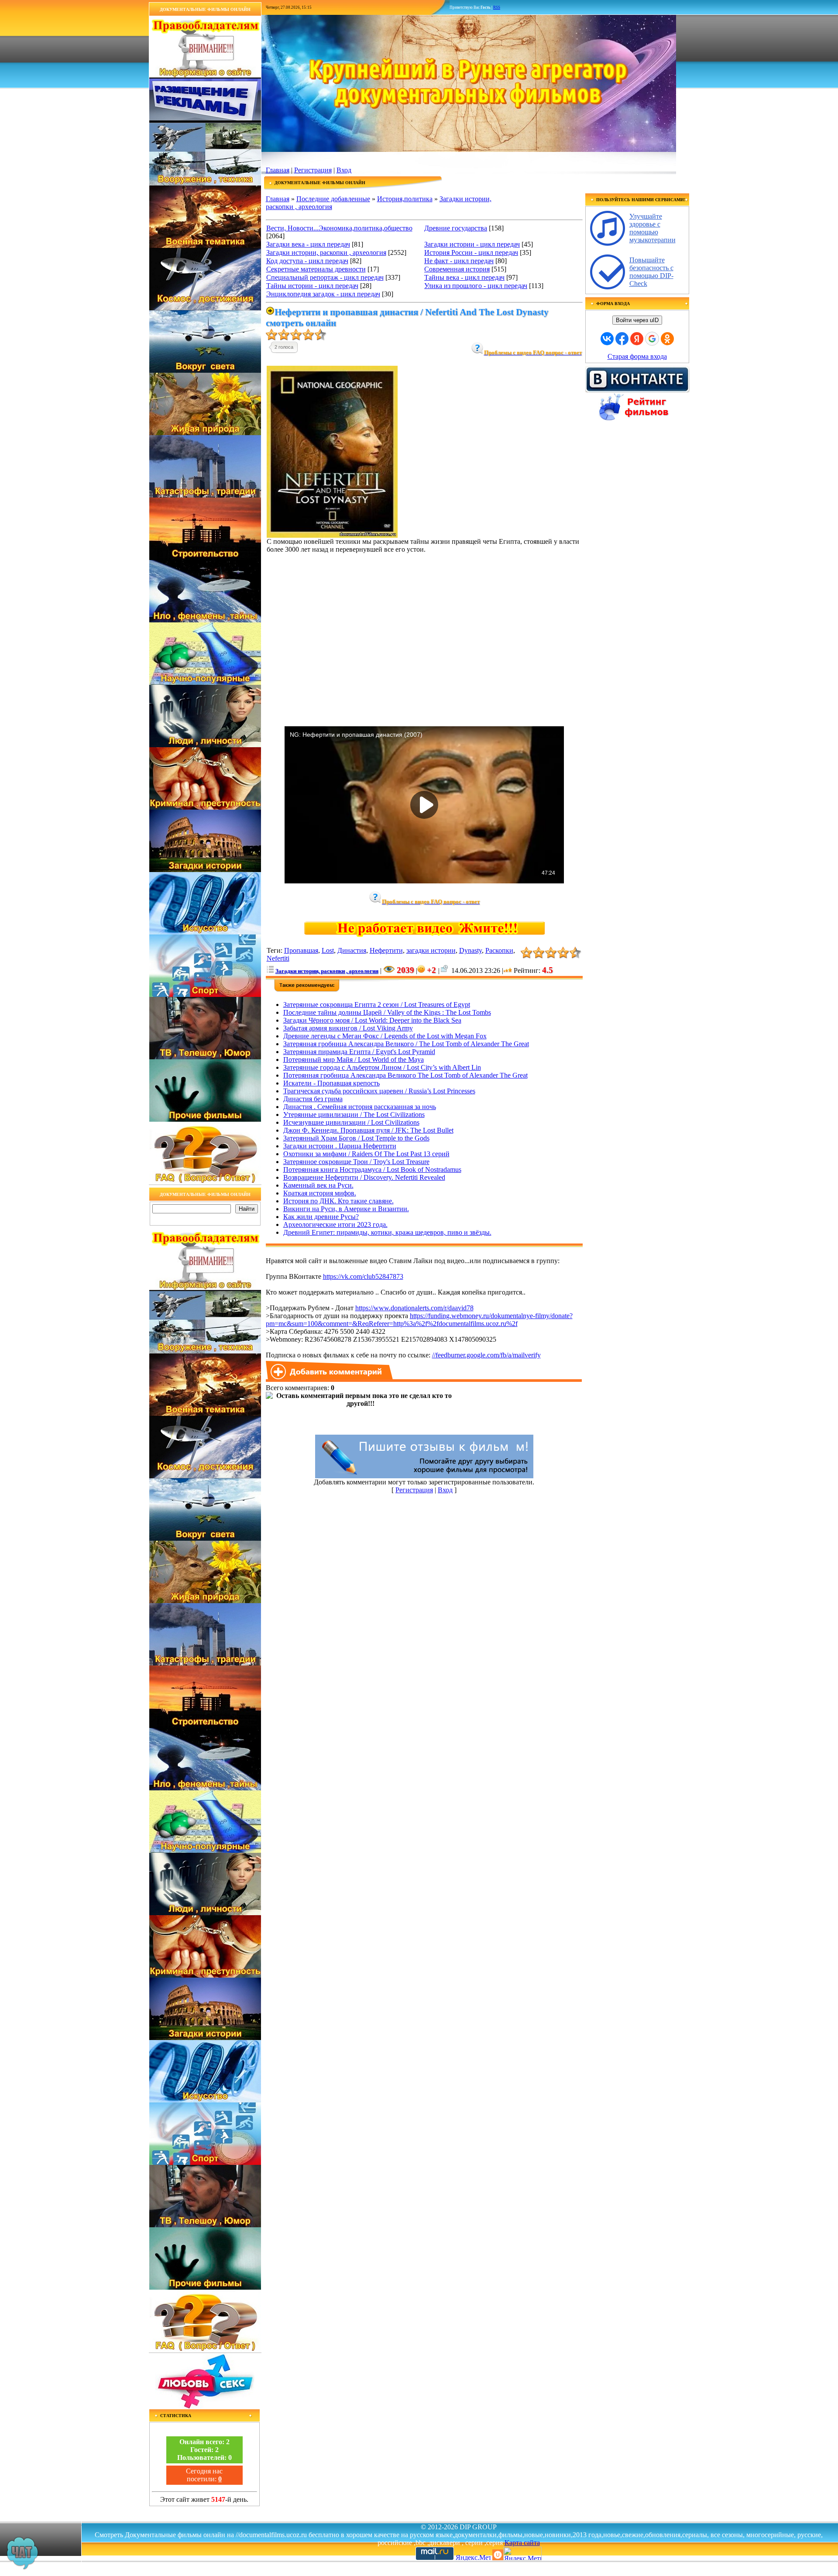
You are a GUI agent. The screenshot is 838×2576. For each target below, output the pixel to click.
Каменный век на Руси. (318, 1185)
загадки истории (431, 950)
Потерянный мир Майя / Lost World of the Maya (354, 1060)
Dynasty (471, 950)
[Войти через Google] (652, 339)
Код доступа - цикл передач (307, 261)
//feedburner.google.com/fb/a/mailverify (486, 1355)
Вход (344, 170)
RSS (497, 7)
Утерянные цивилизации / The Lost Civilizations (354, 1115)
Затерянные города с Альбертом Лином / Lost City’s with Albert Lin (382, 1067)
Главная (278, 170)
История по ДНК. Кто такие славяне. (338, 1201)
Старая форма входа (637, 356)
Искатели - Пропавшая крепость (331, 1083)
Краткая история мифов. (320, 1193)
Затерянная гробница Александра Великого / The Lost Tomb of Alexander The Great (406, 1044)
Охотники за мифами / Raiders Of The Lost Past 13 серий (366, 1154)
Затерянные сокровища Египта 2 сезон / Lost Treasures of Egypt (377, 1005)
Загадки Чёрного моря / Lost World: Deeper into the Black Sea (372, 1020)
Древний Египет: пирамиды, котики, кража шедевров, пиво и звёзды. (387, 1232)
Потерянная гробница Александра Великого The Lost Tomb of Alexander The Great (405, 1075)
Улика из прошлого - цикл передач (476, 286)
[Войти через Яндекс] (637, 339)
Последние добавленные (333, 199)
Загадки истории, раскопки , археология (326, 252)
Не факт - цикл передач (459, 261)
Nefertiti (278, 958)
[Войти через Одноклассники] (667, 339)
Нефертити (386, 950)
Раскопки (499, 950)
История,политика (405, 199)
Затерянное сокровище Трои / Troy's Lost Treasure (356, 1162)
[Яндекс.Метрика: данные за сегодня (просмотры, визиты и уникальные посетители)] (522, 2554)
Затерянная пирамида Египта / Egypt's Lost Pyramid (359, 1052)
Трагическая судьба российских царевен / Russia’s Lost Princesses (379, 1091)
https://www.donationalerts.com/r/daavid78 (414, 1308)
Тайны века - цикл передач (464, 277)
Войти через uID (637, 320)
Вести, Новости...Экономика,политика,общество (339, 228)
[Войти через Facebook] (622, 339)
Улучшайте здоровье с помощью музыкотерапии (653, 228)
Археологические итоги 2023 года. (335, 1224)
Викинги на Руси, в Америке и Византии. (346, 1209)
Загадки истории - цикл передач (472, 244)
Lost (328, 950)
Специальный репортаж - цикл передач (325, 277)
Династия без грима (313, 1099)
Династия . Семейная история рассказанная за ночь (360, 1107)
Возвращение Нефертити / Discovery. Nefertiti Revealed (364, 1177)
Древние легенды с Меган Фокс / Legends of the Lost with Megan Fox (385, 1036)
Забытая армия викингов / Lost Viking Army (348, 1028)
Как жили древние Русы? (321, 1217)
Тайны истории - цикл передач (312, 286)
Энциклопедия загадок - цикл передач (323, 294)
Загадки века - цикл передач (308, 244)
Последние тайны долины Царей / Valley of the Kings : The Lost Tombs (387, 1012)
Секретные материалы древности (316, 269)
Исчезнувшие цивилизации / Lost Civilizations (351, 1122)
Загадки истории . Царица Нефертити (340, 1146)
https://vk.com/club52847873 (363, 1276)
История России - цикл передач (471, 252)
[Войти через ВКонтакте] (607, 339)
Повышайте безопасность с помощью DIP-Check (651, 272)
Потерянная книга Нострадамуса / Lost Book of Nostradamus (372, 1170)
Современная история (457, 269)
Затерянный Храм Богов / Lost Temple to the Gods (356, 1138)
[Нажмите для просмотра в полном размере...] (332, 535)
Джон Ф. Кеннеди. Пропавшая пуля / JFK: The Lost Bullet (368, 1130)
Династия (352, 950)
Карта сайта (522, 2543)
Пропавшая (301, 950)
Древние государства (456, 228)
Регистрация (313, 170)
